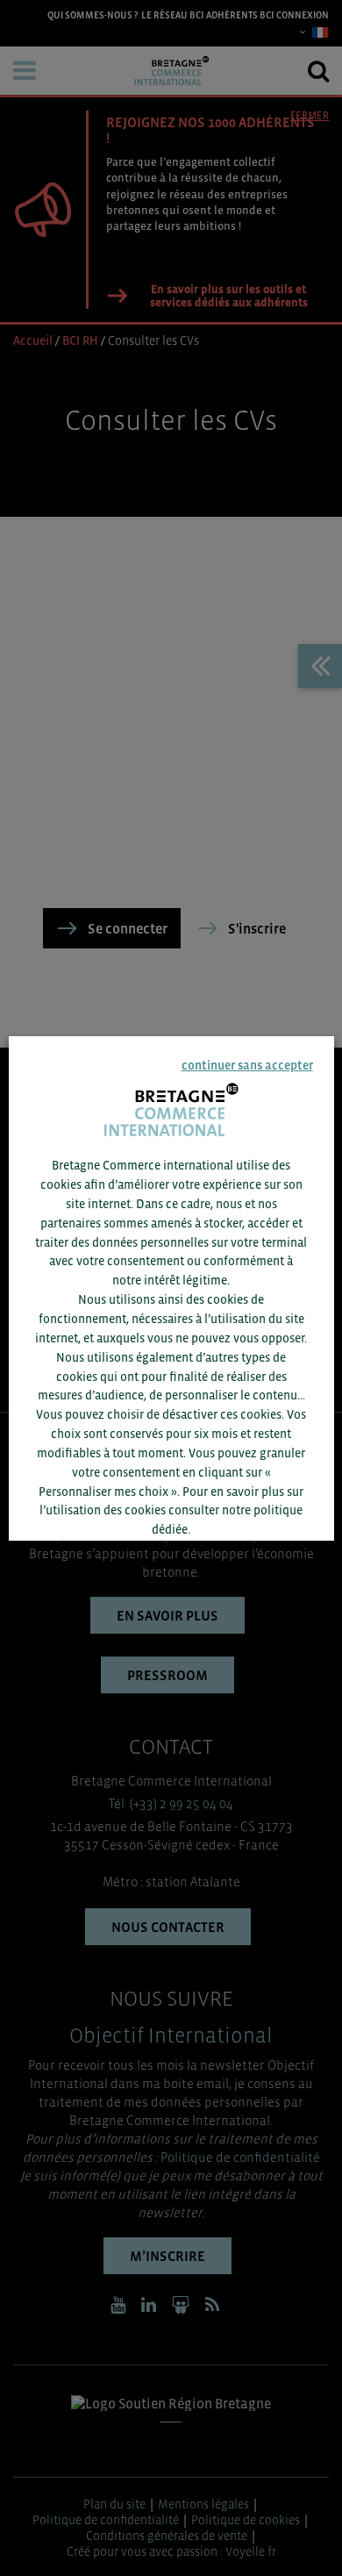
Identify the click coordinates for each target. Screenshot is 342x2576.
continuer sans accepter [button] (246, 1065)
